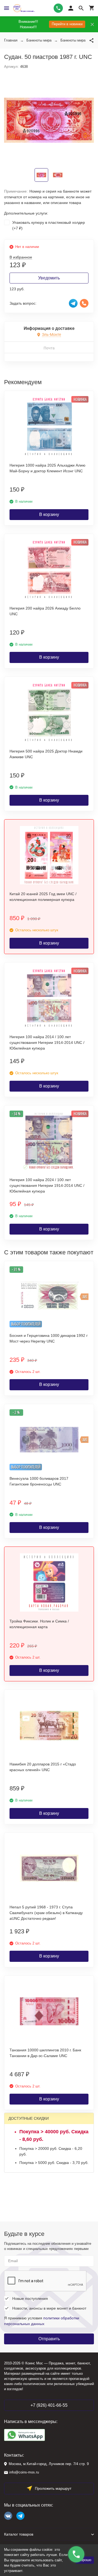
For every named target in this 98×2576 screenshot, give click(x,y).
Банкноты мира (39, 40)
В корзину (49, 514)
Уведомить (49, 278)
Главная (11, 40)
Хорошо (85, 2560)
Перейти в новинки (67, 24)
